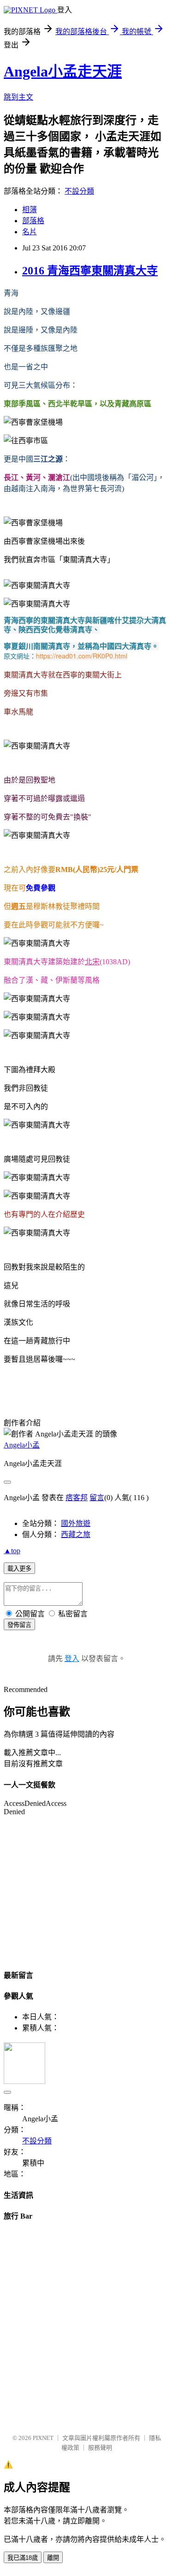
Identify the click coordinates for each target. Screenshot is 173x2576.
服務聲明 (100, 2448)
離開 (53, 2558)
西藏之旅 (76, 1534)
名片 (30, 232)
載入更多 (19, 1569)
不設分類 (79, 191)
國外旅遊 (76, 1523)
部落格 (33, 221)
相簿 (30, 210)
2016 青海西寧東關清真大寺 (90, 271)
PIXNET (43, 2438)
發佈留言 (19, 1625)
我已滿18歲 (23, 2558)
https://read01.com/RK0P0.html (82, 656)
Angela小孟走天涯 (63, 71)
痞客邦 (77, 1498)
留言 (97, 1498)
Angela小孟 (22, 1445)
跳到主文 (18, 97)
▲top (12, 1551)
